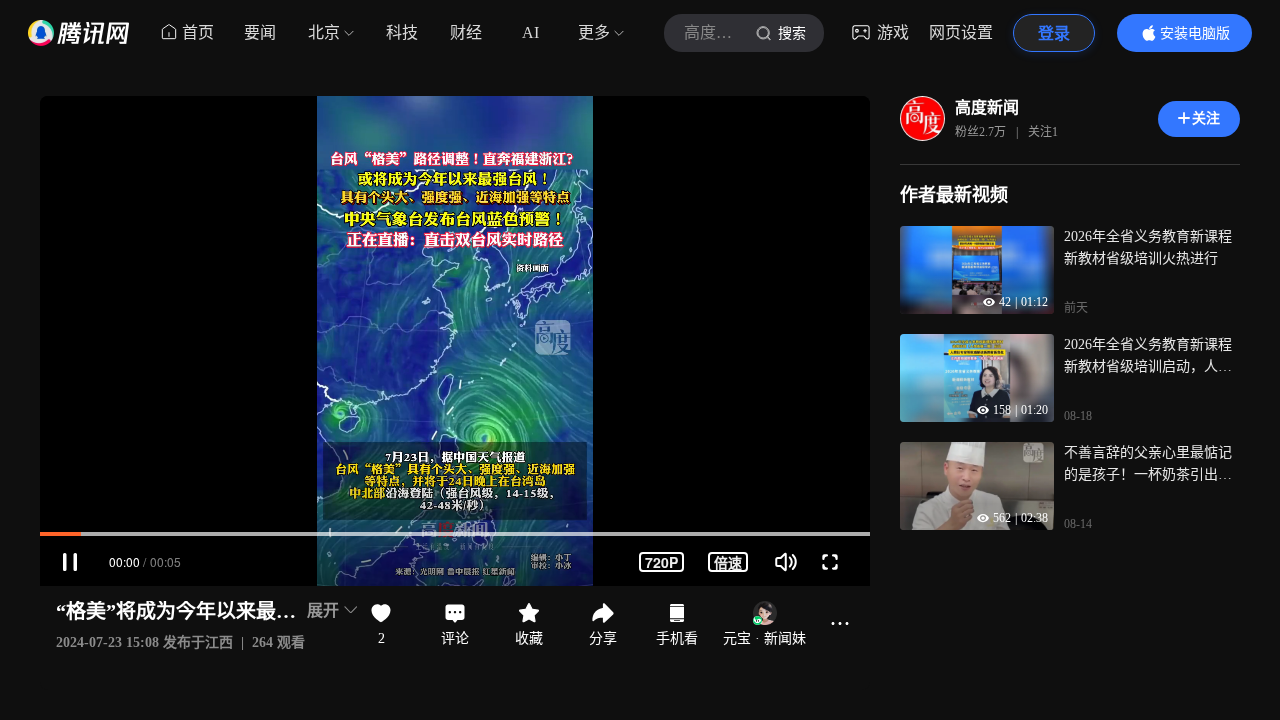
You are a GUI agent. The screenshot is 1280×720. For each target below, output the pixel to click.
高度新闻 (987, 107)
